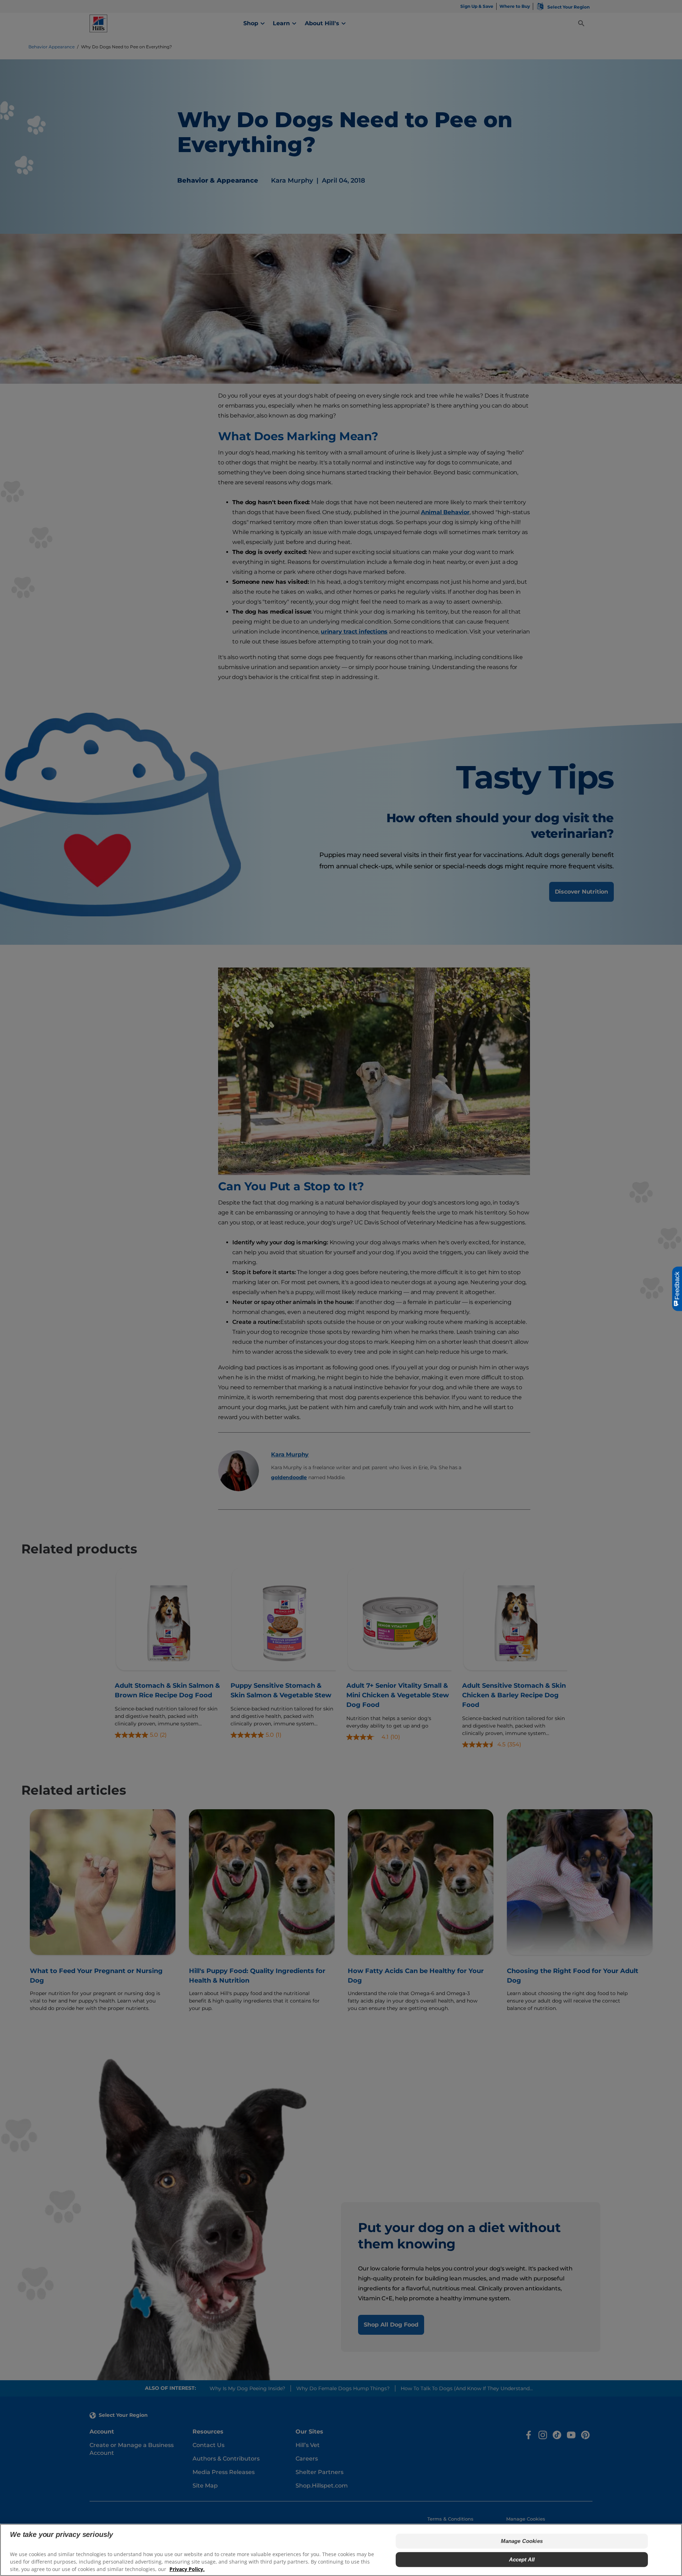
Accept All (522, 2559)
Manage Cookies (522, 2541)
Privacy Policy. (187, 2569)
